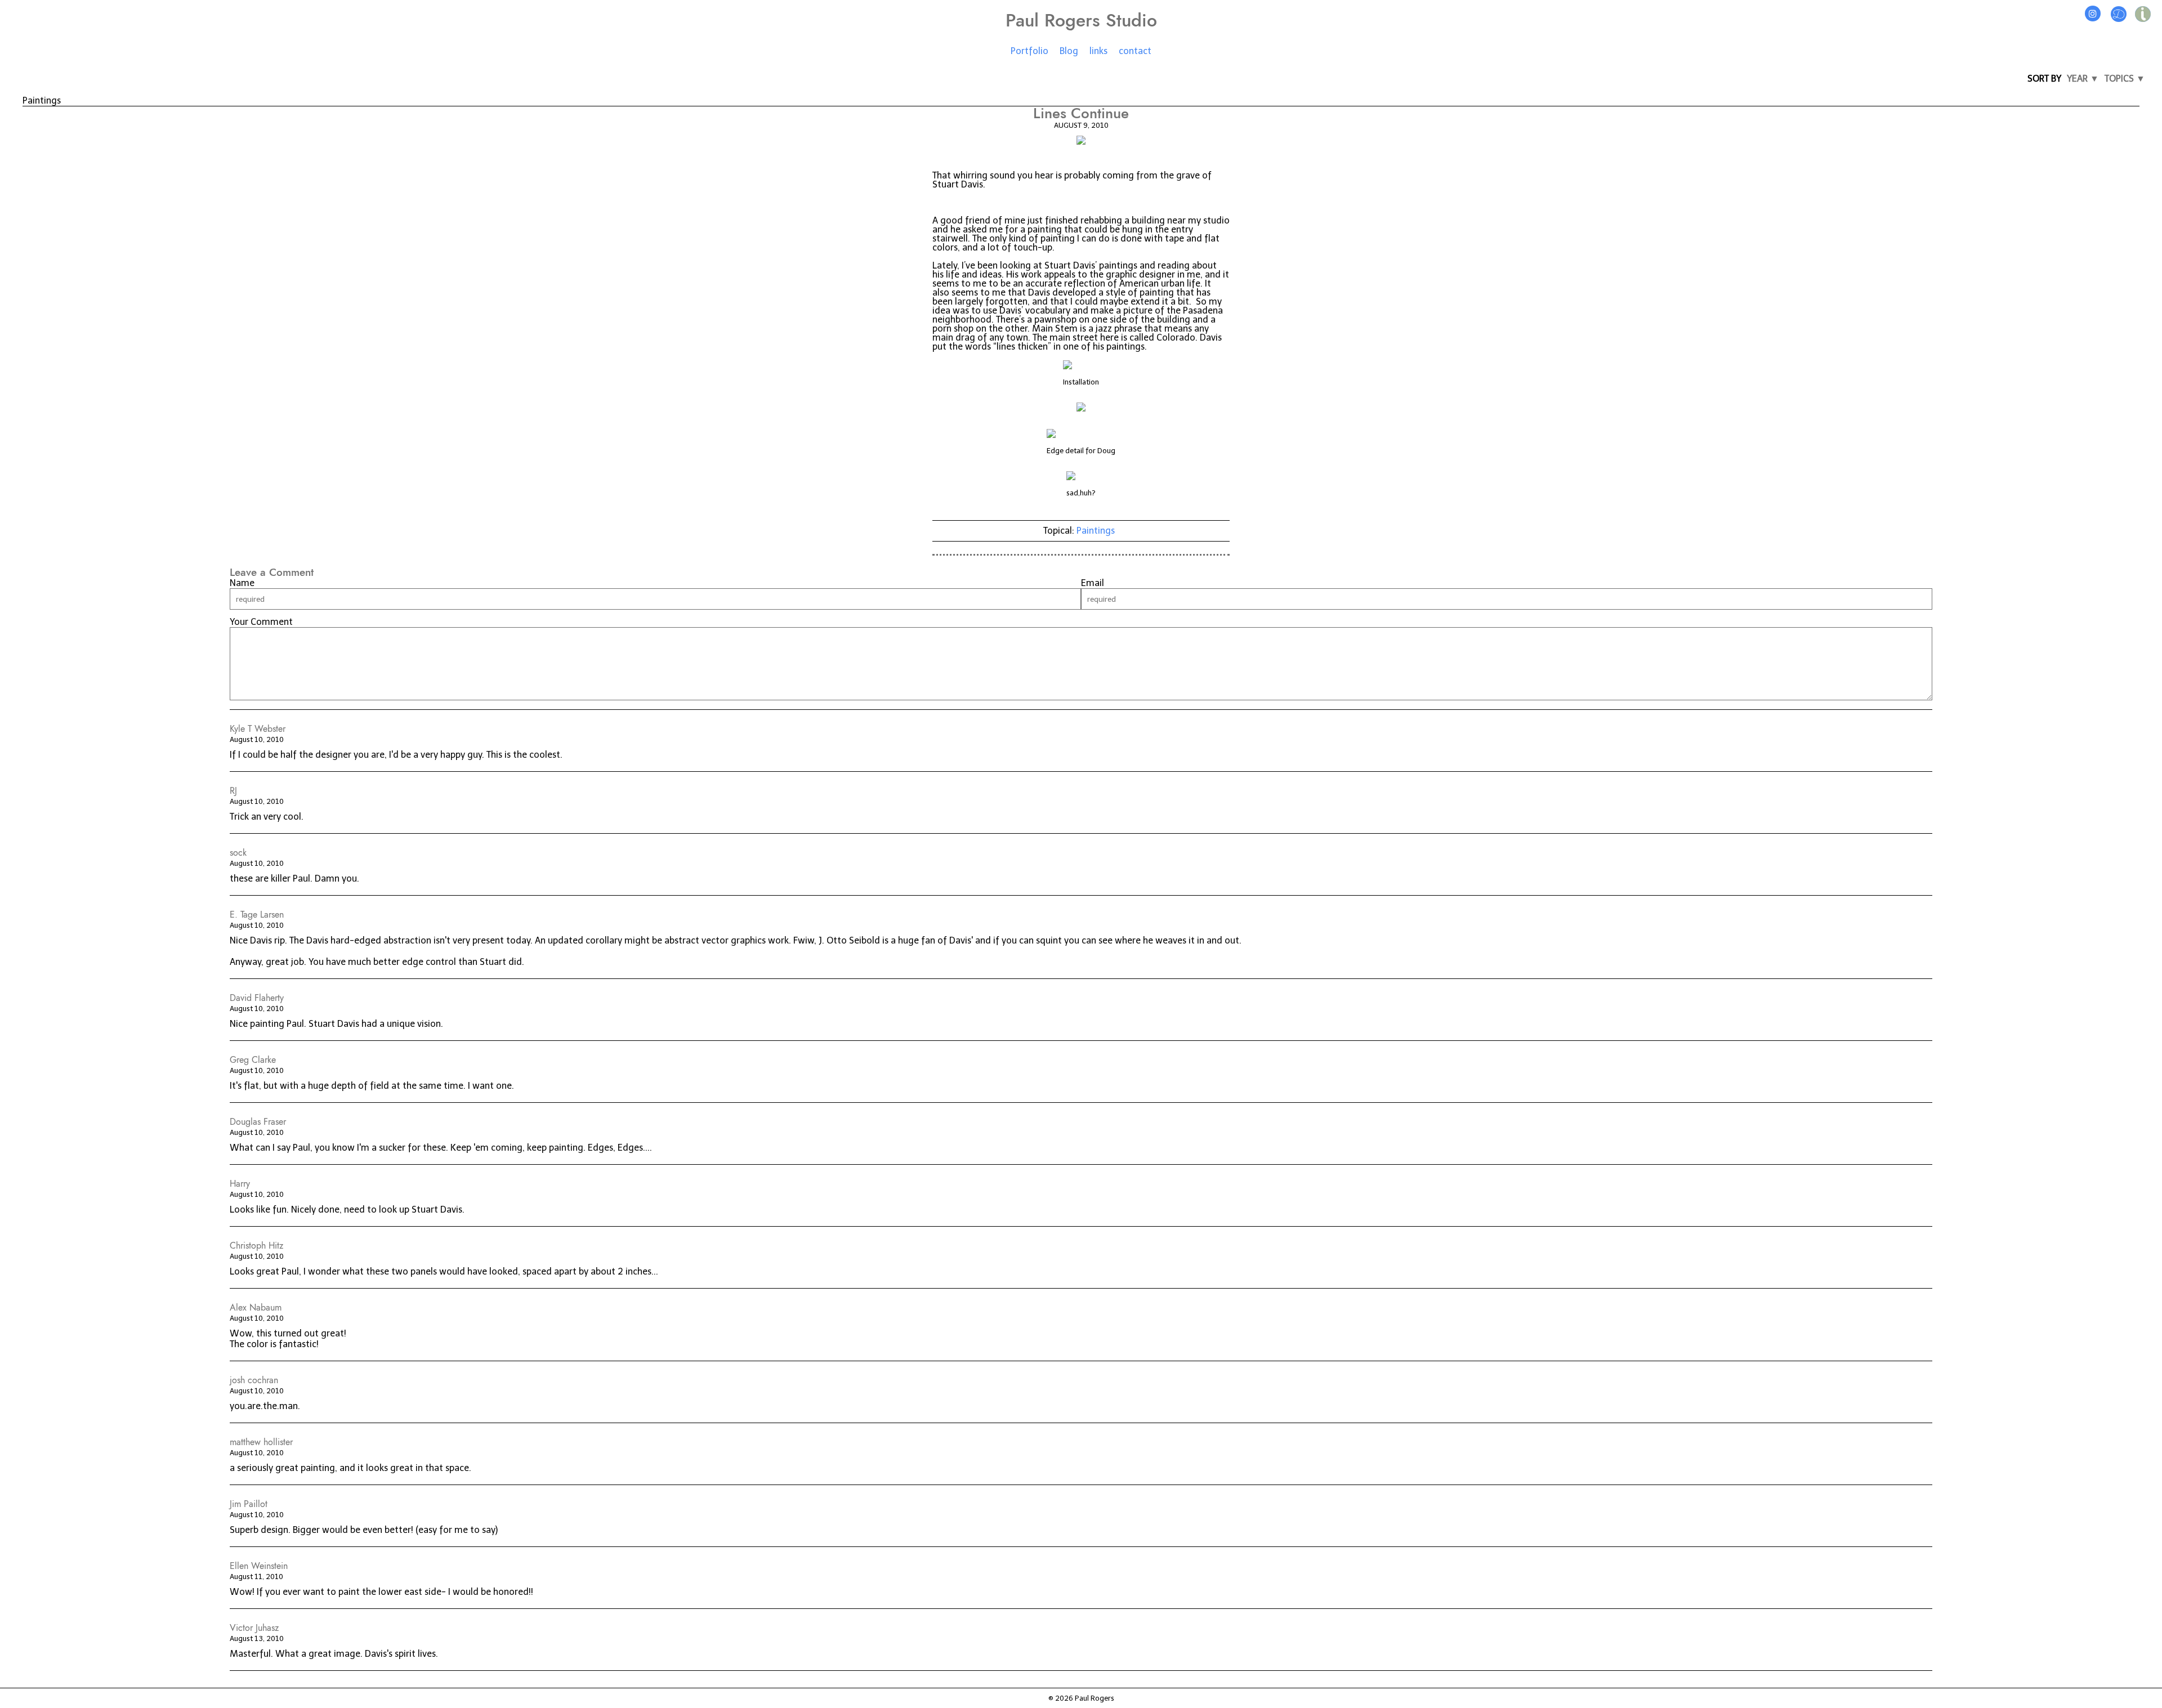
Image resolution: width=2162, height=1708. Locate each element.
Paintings (1096, 531)
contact (1135, 51)
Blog (1069, 51)
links (1098, 51)
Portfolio (1029, 51)
